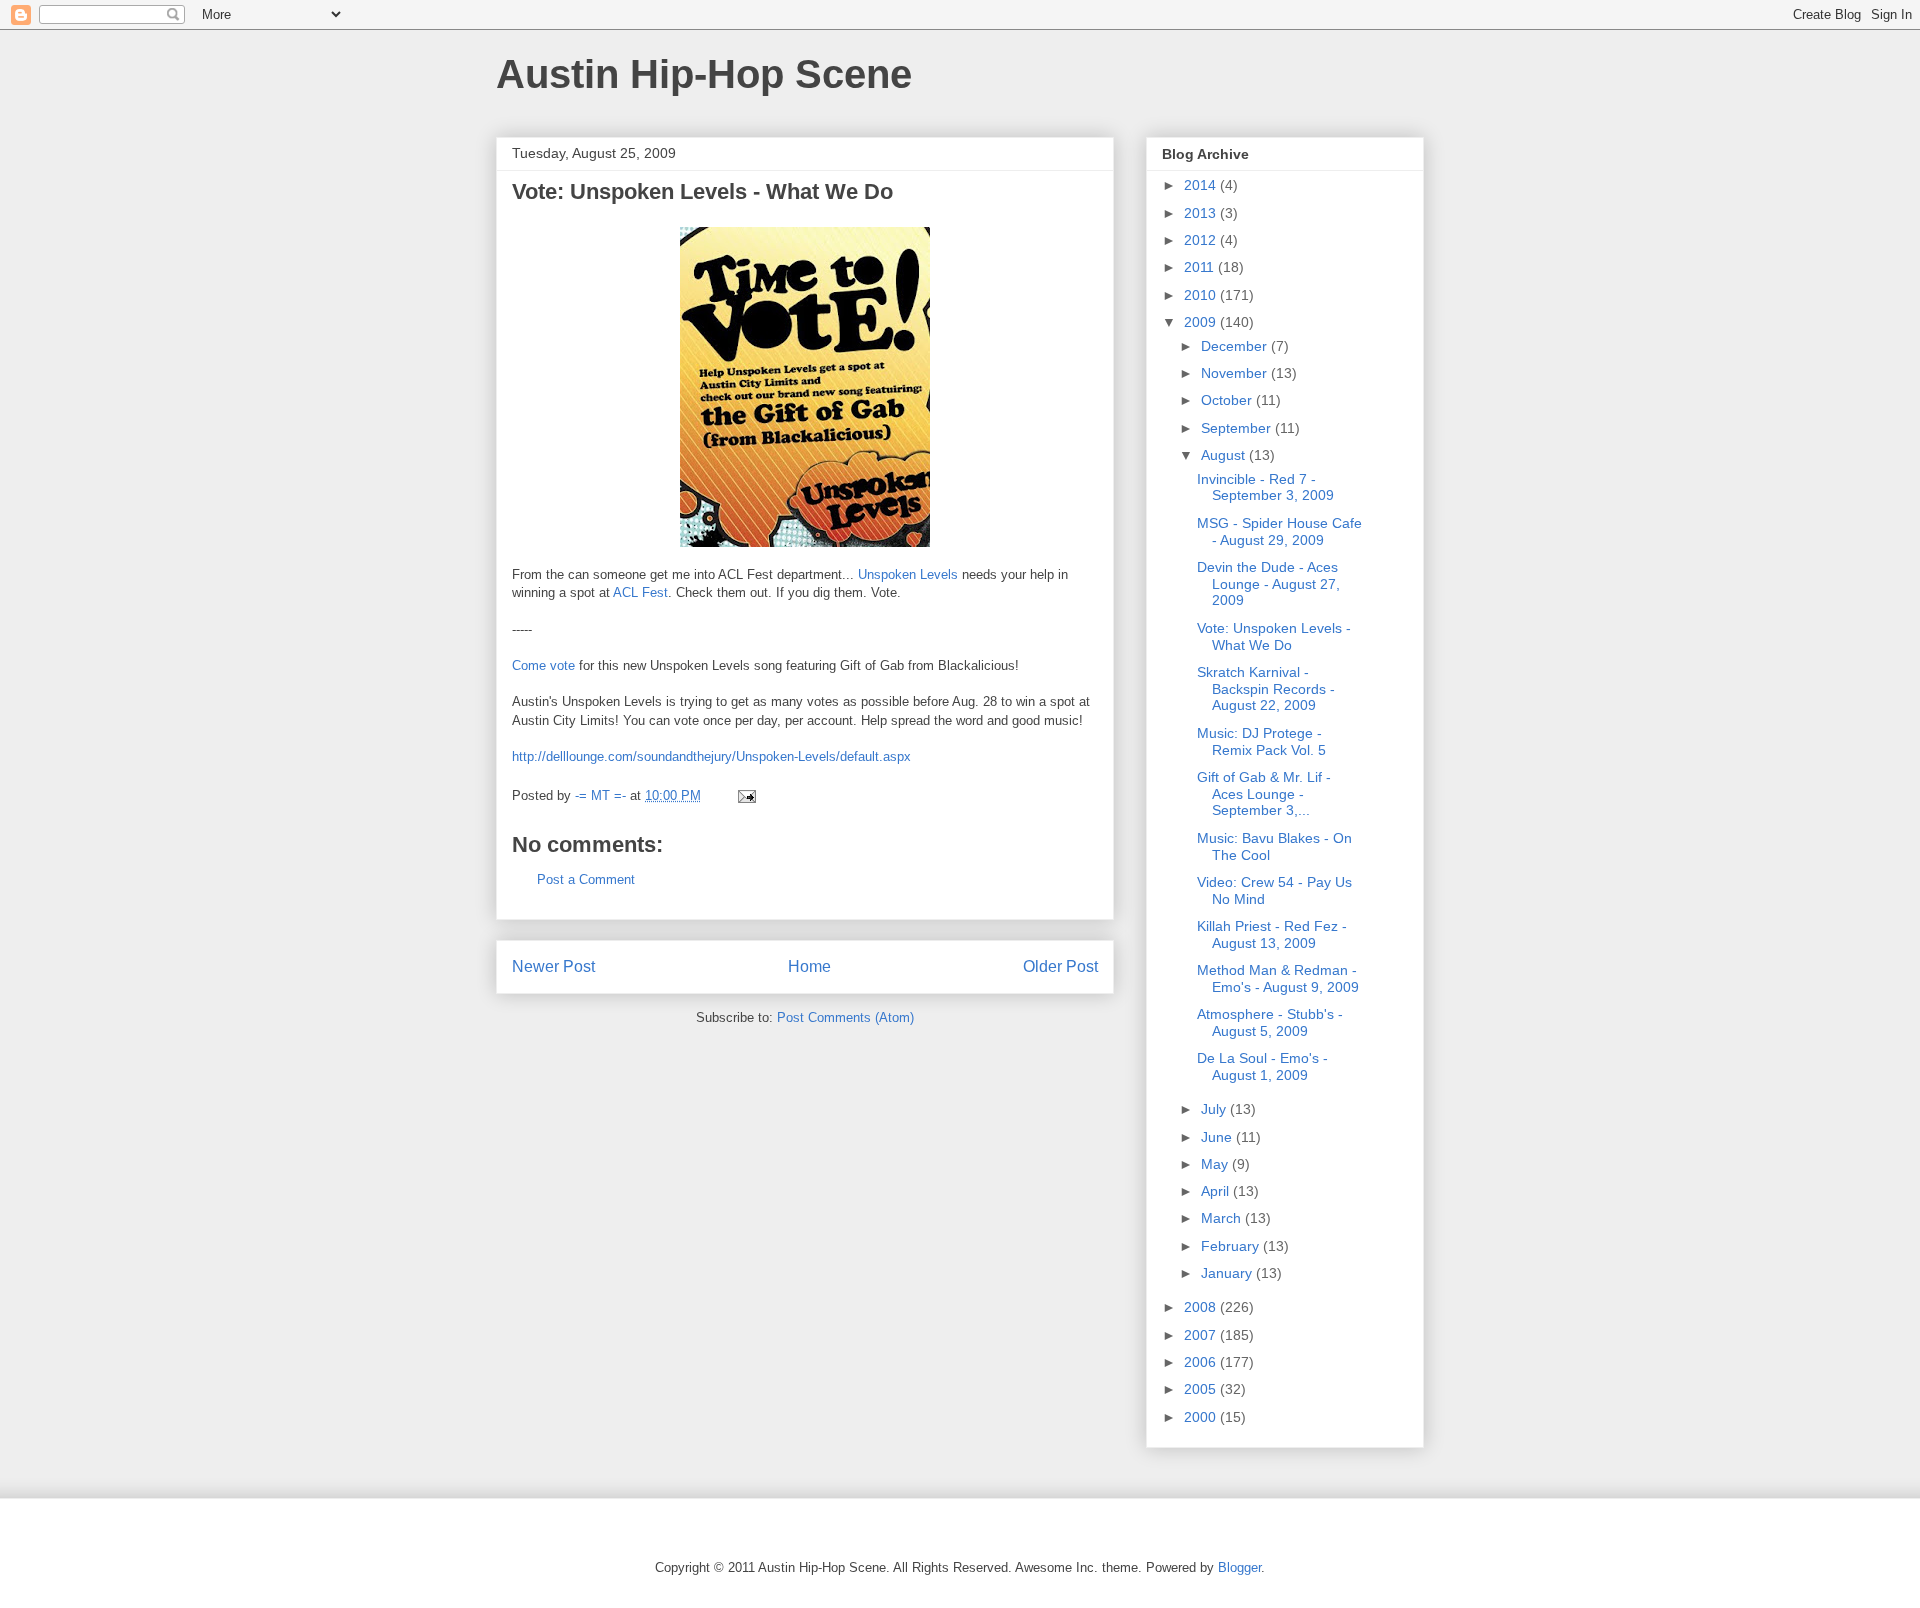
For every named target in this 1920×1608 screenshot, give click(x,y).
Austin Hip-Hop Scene (704, 74)
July (1215, 1109)
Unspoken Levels (908, 574)
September (1238, 428)
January (1228, 1273)
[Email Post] (745, 795)
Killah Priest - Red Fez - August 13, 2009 (1272, 934)
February (1232, 1246)
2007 (1202, 1335)
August (1225, 455)
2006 (1202, 1362)
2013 (1202, 213)
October (1228, 400)
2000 (1202, 1417)
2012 (1202, 240)
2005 (1202, 1389)
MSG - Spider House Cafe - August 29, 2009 (1279, 531)
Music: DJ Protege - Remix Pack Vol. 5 (1261, 741)
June (1218, 1137)
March (1223, 1218)
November (1236, 373)
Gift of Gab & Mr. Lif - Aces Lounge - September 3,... (1264, 794)
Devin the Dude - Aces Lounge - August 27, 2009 (1268, 584)
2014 (1202, 185)
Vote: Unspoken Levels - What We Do (1274, 636)
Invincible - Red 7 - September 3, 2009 (1265, 487)
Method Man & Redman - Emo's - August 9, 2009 (1278, 978)
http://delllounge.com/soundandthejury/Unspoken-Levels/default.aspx (711, 756)
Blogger (1239, 1567)
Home (809, 966)
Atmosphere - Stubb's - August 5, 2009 (1270, 1022)
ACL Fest (640, 592)
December (1236, 346)
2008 (1202, 1307)
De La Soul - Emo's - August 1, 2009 (1262, 1066)
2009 (1202, 322)
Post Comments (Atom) (845, 1017)
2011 (1201, 267)
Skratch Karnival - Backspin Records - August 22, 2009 (1266, 689)
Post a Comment (586, 879)
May (1216, 1164)
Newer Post (553, 966)
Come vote (543, 665)
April (1217, 1191)
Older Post (1060, 966)
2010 (1202, 295)
